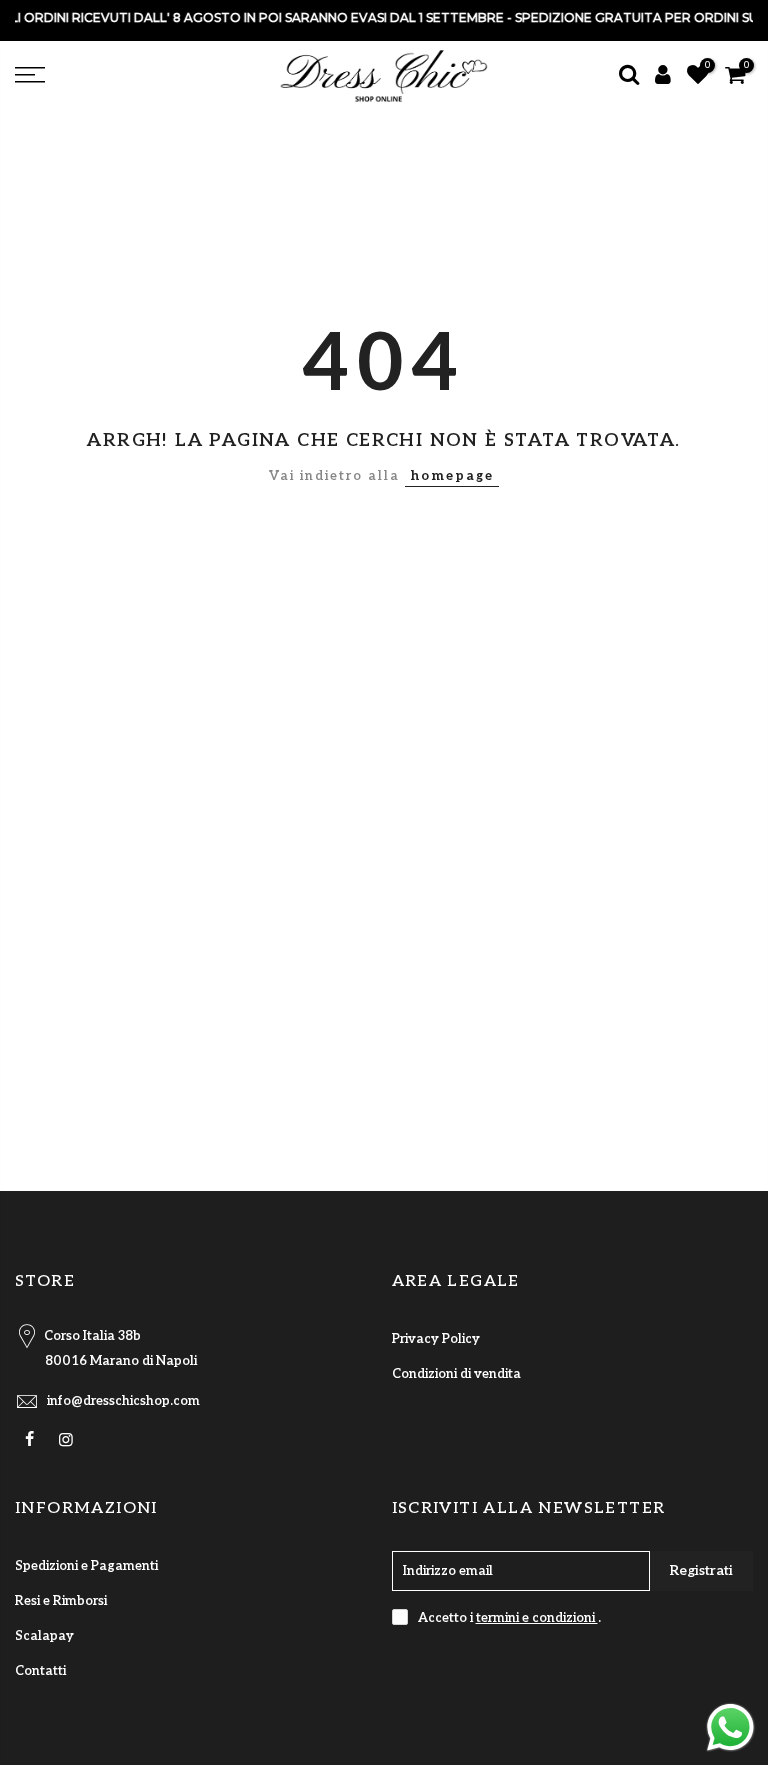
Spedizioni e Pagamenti (86, 1566)
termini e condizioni (537, 1618)
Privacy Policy (436, 1339)
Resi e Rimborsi (61, 1601)
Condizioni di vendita (456, 1374)
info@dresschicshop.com (123, 1401)
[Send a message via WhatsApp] (730, 1727)
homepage (452, 476)
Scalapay (44, 1636)
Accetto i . (509, 1618)
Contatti (40, 1671)
